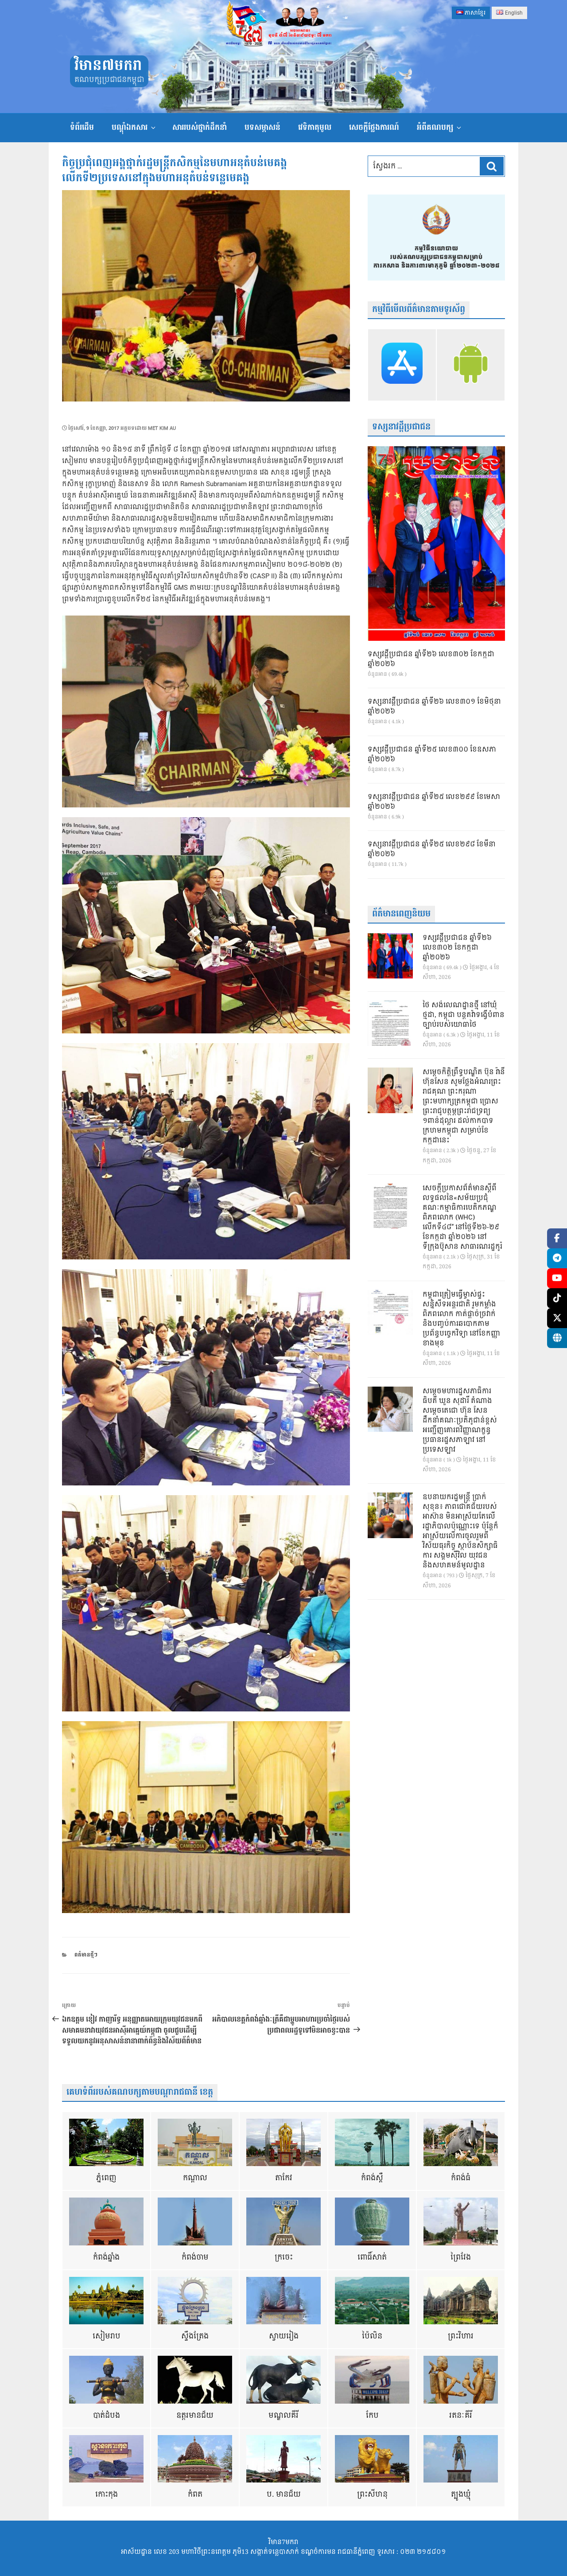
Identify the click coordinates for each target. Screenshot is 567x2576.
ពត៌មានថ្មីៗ (86, 1955)
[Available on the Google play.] (471, 365)
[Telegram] (557, 1258)
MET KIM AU (162, 428)
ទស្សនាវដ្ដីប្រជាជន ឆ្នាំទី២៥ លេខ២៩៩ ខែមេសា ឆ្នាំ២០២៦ (434, 802)
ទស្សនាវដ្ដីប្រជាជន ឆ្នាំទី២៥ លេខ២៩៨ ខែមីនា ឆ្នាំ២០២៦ (432, 850)
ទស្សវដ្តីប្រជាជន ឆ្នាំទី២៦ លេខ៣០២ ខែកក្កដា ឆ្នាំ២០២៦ (431, 659)
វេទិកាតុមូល (315, 127)
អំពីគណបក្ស (435, 127)
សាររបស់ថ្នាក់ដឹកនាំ (200, 127)
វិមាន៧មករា (108, 66)
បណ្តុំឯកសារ (130, 127)
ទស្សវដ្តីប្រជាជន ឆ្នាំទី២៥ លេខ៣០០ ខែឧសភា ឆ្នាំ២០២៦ (432, 755)
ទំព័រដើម (82, 127)
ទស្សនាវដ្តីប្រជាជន (401, 427)
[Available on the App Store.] (402, 365)
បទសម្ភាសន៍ (262, 127)
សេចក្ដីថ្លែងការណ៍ (374, 127)
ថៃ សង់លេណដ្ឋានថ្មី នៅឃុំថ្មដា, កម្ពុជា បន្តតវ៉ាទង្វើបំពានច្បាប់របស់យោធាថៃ (464, 1015)
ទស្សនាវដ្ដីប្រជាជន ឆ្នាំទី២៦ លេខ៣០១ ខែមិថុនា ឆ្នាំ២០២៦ (434, 707)
